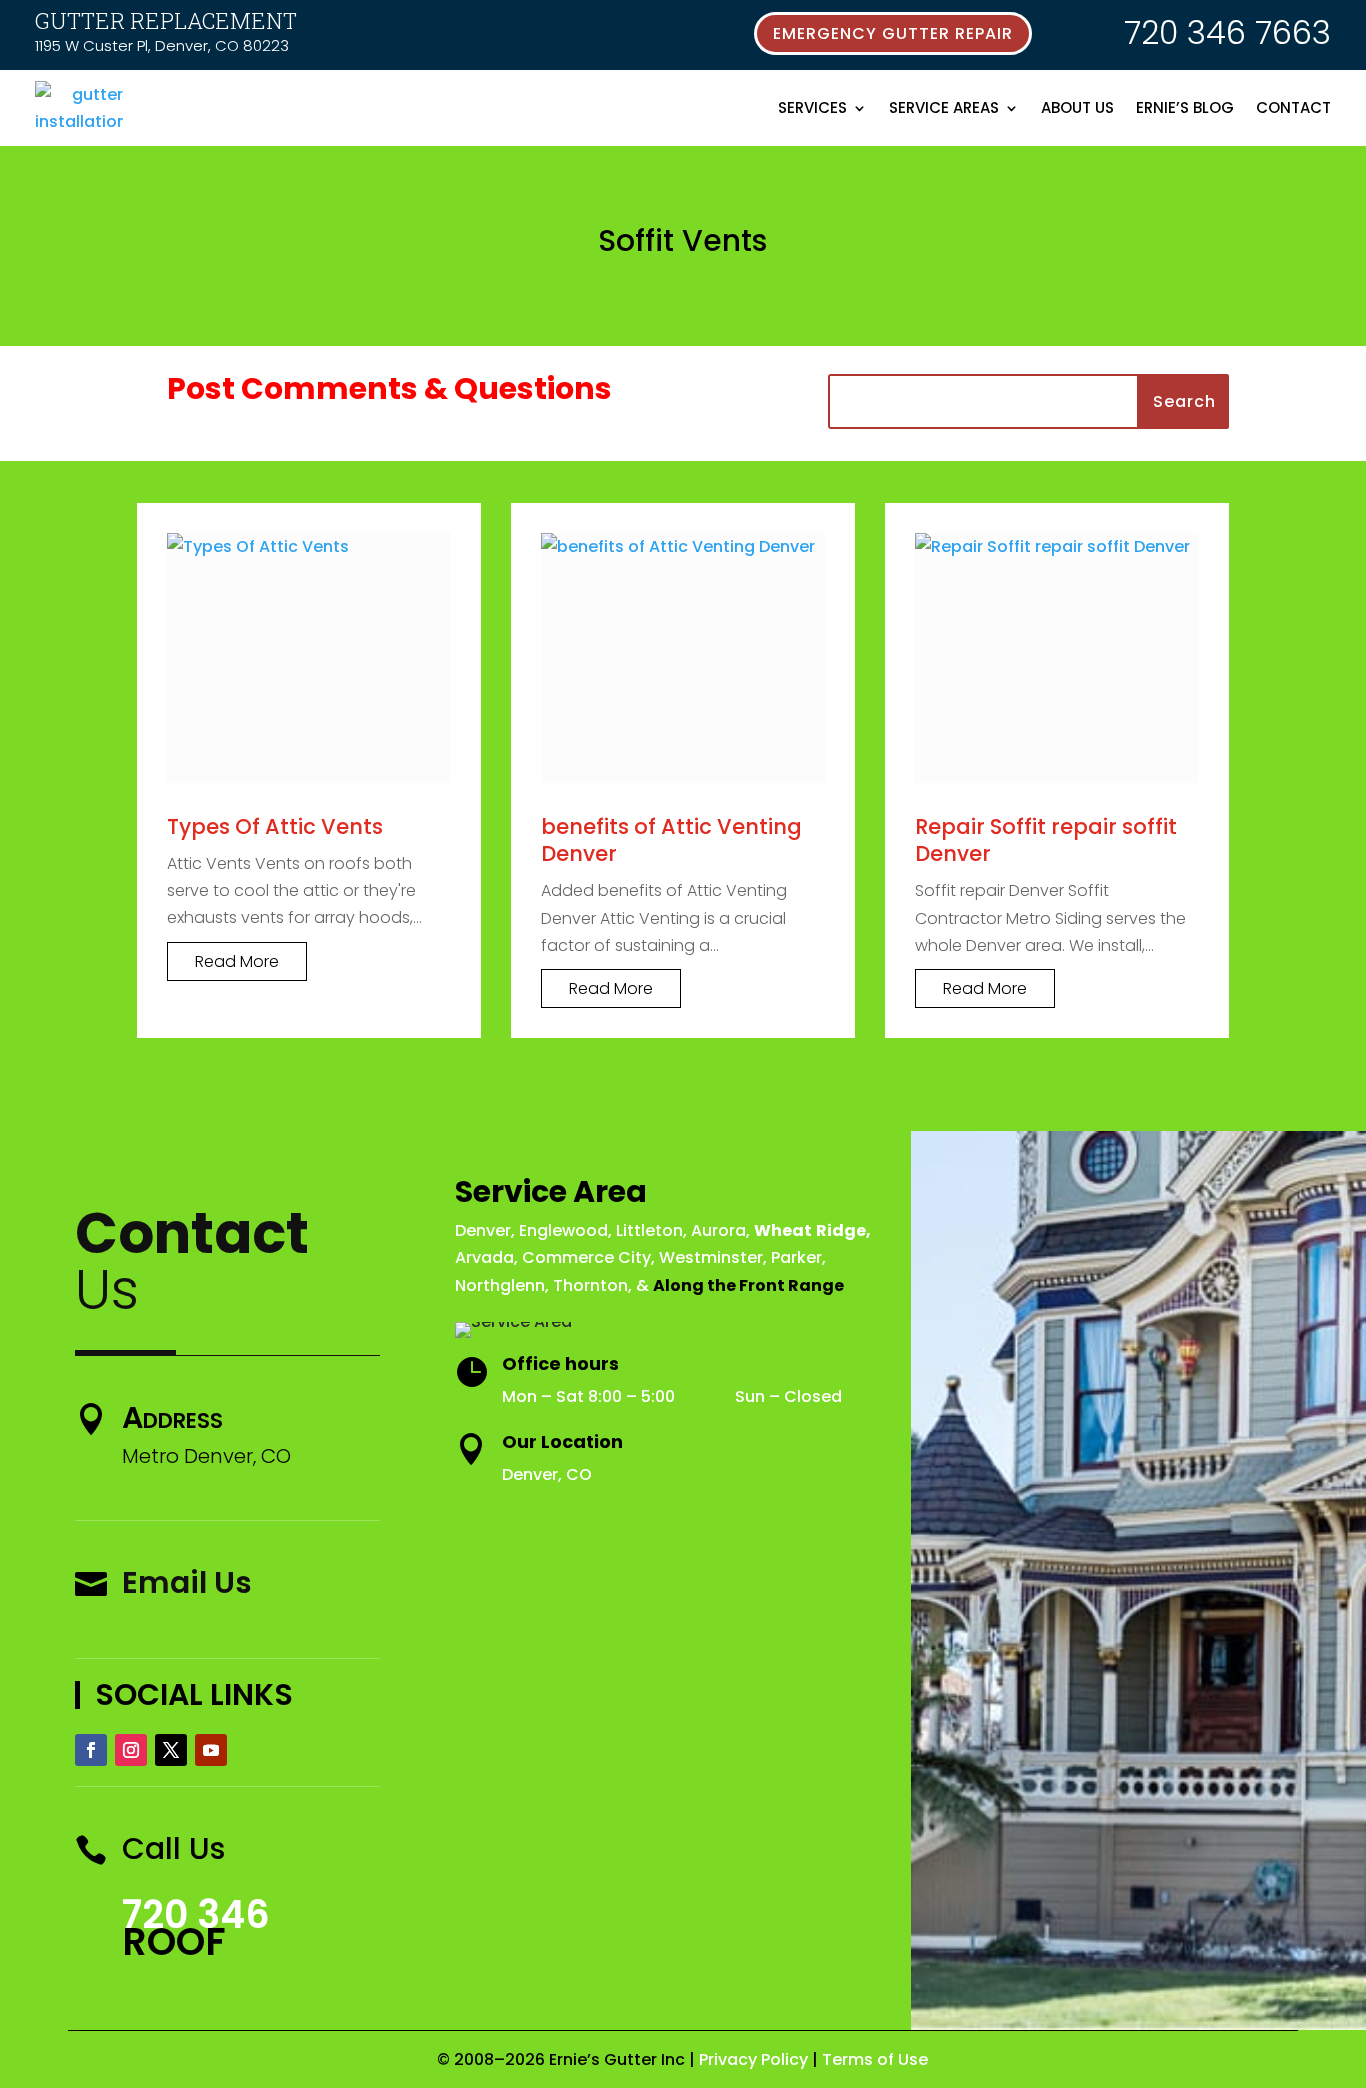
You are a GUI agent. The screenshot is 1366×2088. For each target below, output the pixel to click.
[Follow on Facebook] (91, 1750)
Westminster (711, 1257)
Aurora (718, 1230)
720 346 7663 (1227, 32)
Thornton (590, 1285)
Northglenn (500, 1285)
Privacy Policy (753, 2059)
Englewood (563, 1230)
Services (812, 107)
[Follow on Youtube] (211, 1750)
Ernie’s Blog (1185, 107)
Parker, (798, 1257)
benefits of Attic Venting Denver (671, 840)
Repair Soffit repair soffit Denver (1046, 840)
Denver (483, 1230)
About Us (1077, 107)
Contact (1293, 107)
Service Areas (944, 107)
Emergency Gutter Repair (893, 33)
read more (237, 961)
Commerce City (586, 1257)
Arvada (484, 1257)
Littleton (649, 1230)
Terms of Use (875, 2059)
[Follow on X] (171, 1750)
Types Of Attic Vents (275, 826)
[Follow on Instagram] (131, 1750)
